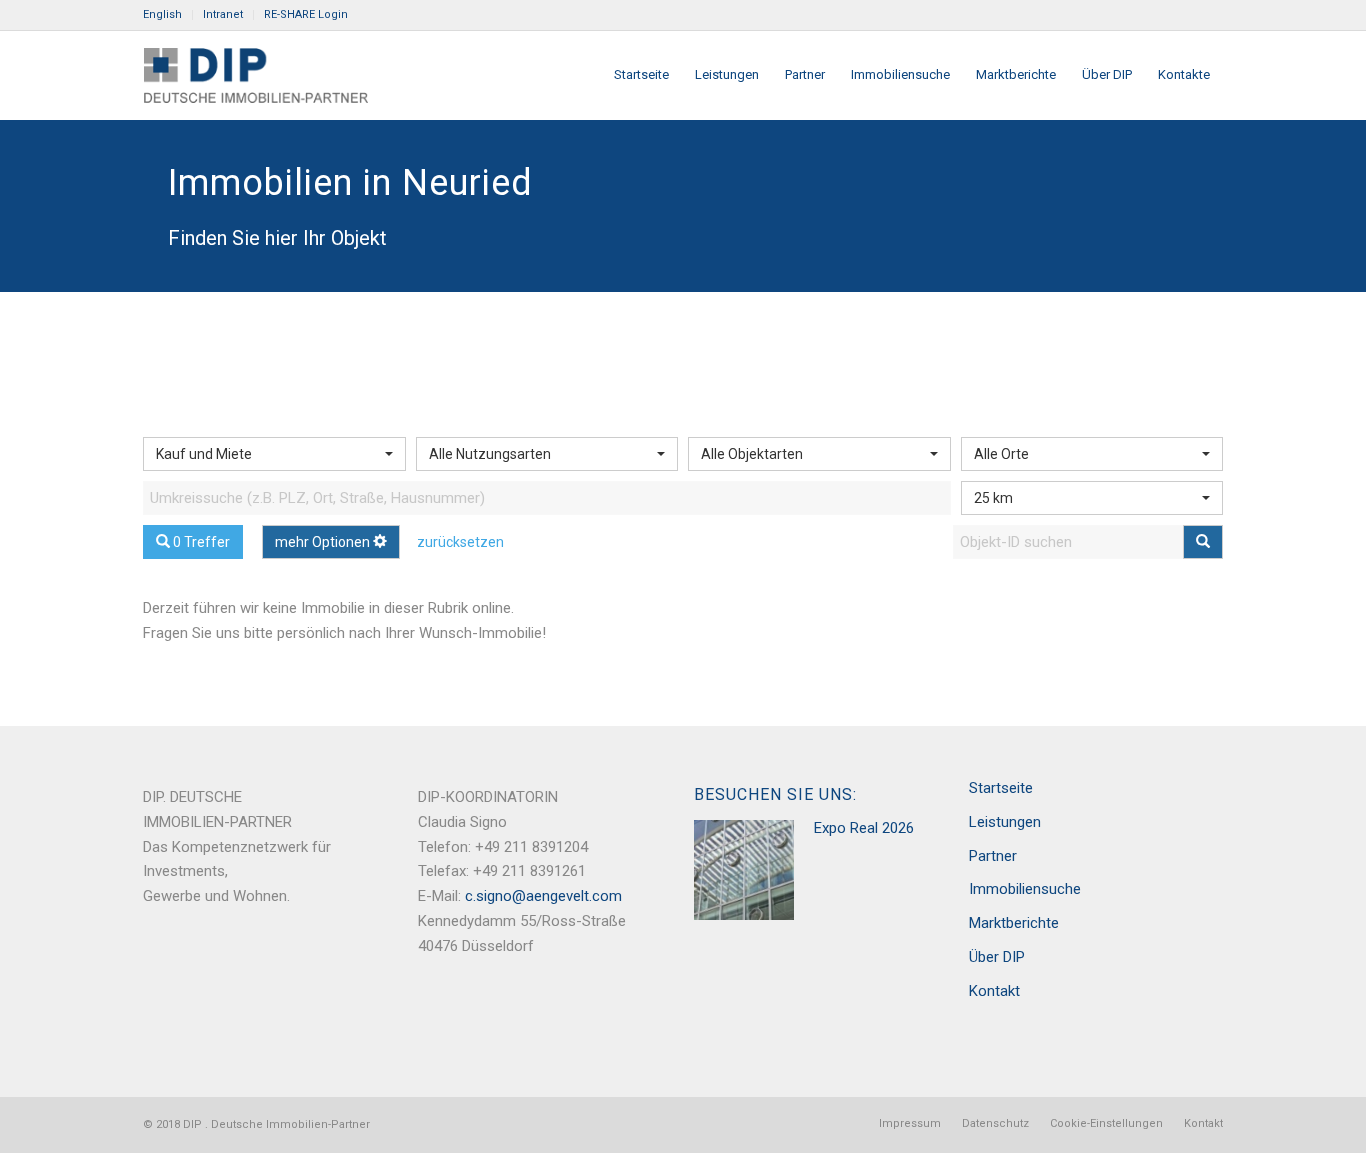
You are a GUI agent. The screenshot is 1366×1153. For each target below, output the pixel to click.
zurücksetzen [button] (460, 542)
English (162, 14)
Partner (993, 856)
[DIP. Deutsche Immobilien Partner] (255, 75)
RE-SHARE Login (306, 14)
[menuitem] (168, 15)
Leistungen (1005, 822)
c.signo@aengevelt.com (543, 896)
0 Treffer (200, 542)
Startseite (1001, 788)
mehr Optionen (324, 542)
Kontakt (994, 991)
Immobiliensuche (1025, 889)
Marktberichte (1014, 923)
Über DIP (997, 957)
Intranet (223, 14)
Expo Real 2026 (864, 828)
